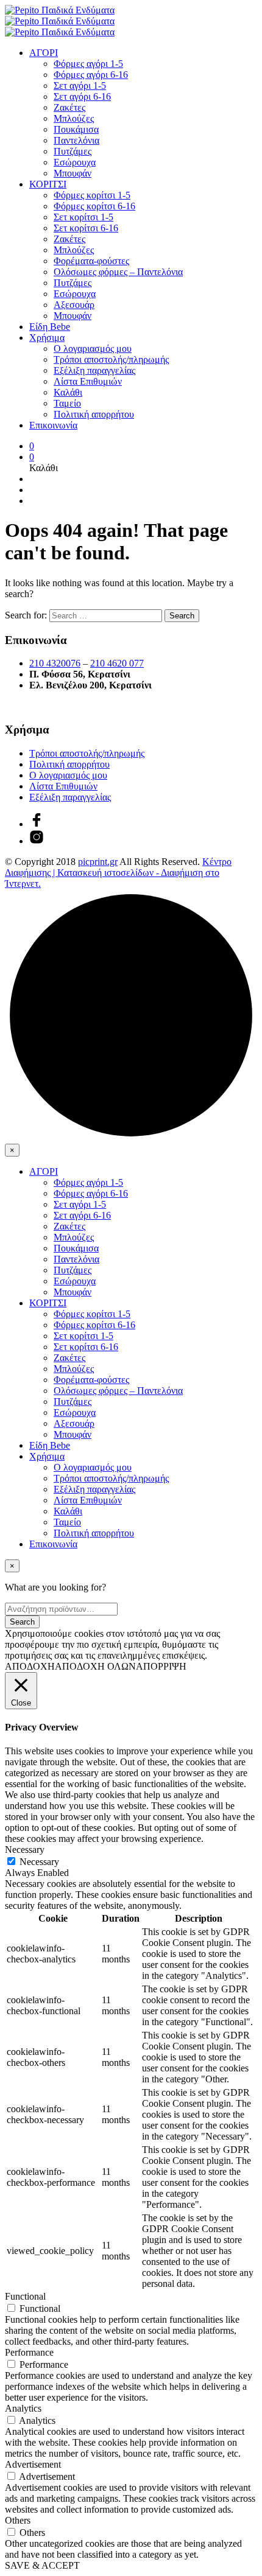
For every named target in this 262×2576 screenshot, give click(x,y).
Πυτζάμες (73, 151)
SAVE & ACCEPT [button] (42, 2565)
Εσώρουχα (75, 162)
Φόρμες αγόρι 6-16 (91, 75)
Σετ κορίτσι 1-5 (83, 217)
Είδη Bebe (50, 327)
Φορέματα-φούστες (91, 261)
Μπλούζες (74, 118)
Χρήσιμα (47, 338)
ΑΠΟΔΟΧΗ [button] (30, 1666)
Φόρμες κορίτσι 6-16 (94, 206)
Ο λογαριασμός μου (93, 348)
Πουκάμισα (76, 129)
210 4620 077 (117, 663)
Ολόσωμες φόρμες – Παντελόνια (118, 272)
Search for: (26, 615)
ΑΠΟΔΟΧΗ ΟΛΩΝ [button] (95, 1666)
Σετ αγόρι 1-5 (80, 86)
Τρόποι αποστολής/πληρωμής (111, 359)
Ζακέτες (69, 107)
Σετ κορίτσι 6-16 (86, 228)
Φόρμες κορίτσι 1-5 (92, 195)
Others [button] (18, 2520)
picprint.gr (98, 862)
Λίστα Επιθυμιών (88, 381)
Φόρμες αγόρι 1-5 (88, 64)
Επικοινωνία (53, 425)
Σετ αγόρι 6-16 (82, 96)
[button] (32, 446)
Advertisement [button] (33, 2464)
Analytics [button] (23, 2408)
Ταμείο (67, 403)
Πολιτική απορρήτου (94, 414)
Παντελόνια (76, 140)
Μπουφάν (73, 173)
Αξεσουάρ (74, 305)
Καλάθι (68, 392)
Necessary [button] (25, 1850)
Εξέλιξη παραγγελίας (94, 370)
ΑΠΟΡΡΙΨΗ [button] (161, 1666)
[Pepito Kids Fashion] (37, 841)
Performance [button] (29, 2352)
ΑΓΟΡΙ (44, 53)
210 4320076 (55, 663)
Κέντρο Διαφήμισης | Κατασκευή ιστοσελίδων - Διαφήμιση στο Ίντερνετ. (118, 873)
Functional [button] (25, 2296)
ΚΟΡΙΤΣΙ (48, 184)
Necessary (39, 1862)
